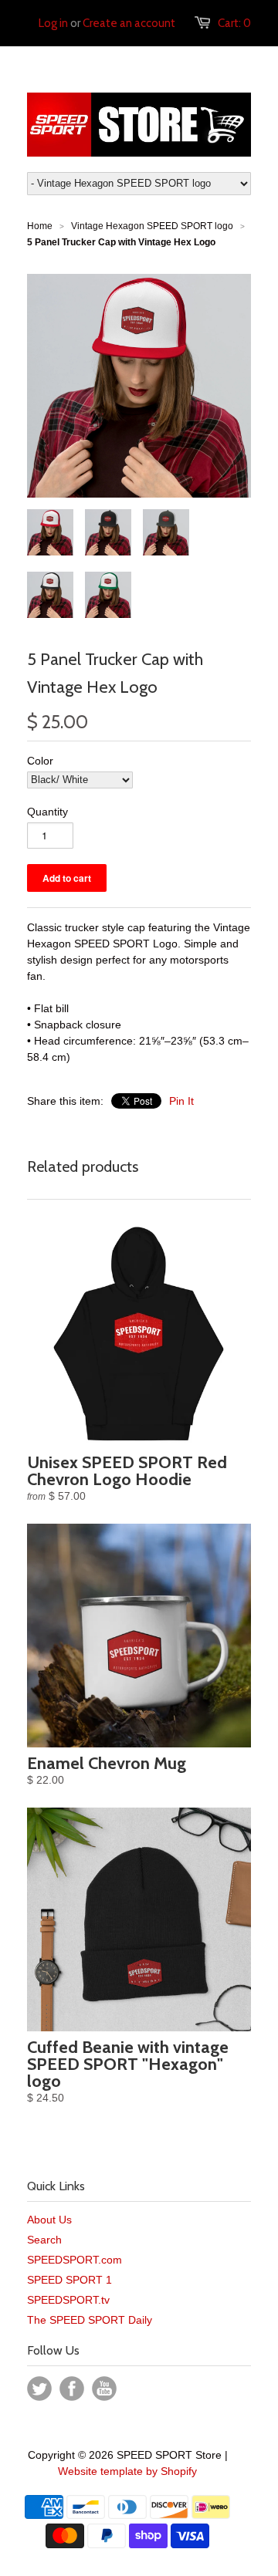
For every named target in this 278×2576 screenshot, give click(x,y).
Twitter (39, 2389)
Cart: (234, 23)
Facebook (72, 2389)
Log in (53, 23)
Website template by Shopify (127, 2471)
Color (40, 761)
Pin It (181, 1101)
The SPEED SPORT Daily (90, 2320)
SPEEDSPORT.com (75, 2260)
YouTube (104, 2389)
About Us (49, 2220)
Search (44, 2240)
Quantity (47, 812)
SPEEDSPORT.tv (68, 2300)
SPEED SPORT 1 (69, 2280)
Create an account (129, 23)
